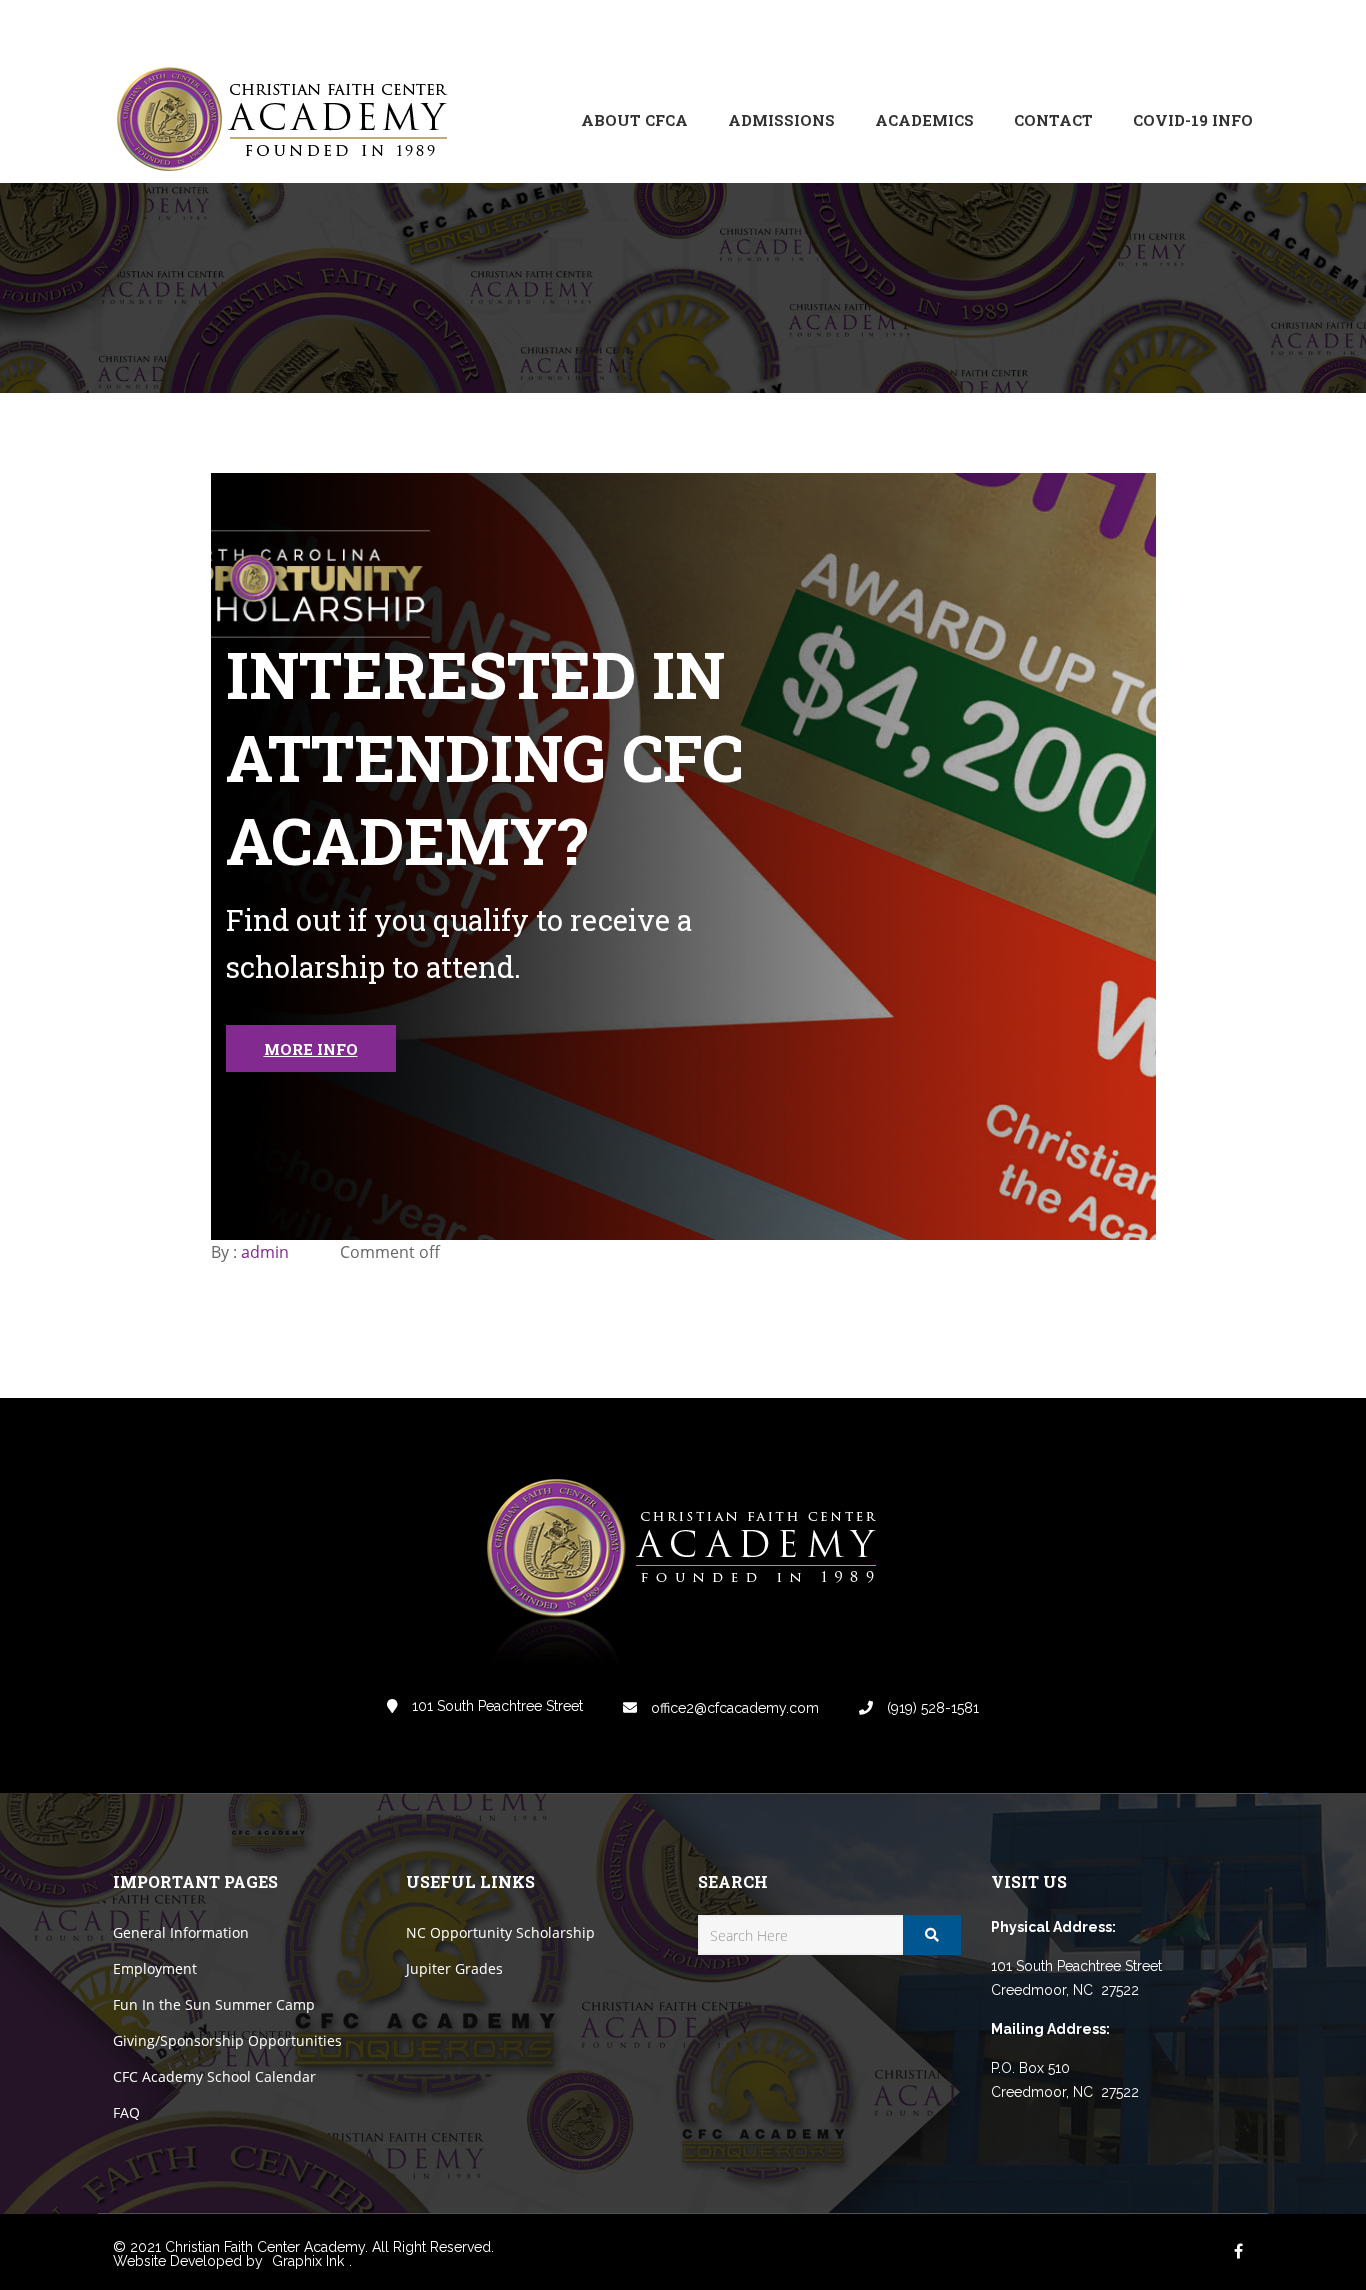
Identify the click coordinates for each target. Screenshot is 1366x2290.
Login (1169, 28)
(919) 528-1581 (931, 1708)
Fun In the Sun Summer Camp (214, 2004)
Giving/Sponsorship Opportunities (227, 2040)
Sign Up (1227, 28)
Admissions (781, 120)
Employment (155, 1968)
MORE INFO (311, 1049)
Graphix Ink (308, 2261)
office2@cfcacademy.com (733, 1708)
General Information (181, 1932)
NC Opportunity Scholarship (500, 1932)
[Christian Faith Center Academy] (288, 120)
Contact (1053, 120)
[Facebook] (1103, 28)
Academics (924, 120)
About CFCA (634, 120)
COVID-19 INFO (1193, 120)
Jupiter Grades (454, 1968)
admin (265, 1252)
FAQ (126, 2112)
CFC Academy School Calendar (214, 2076)
